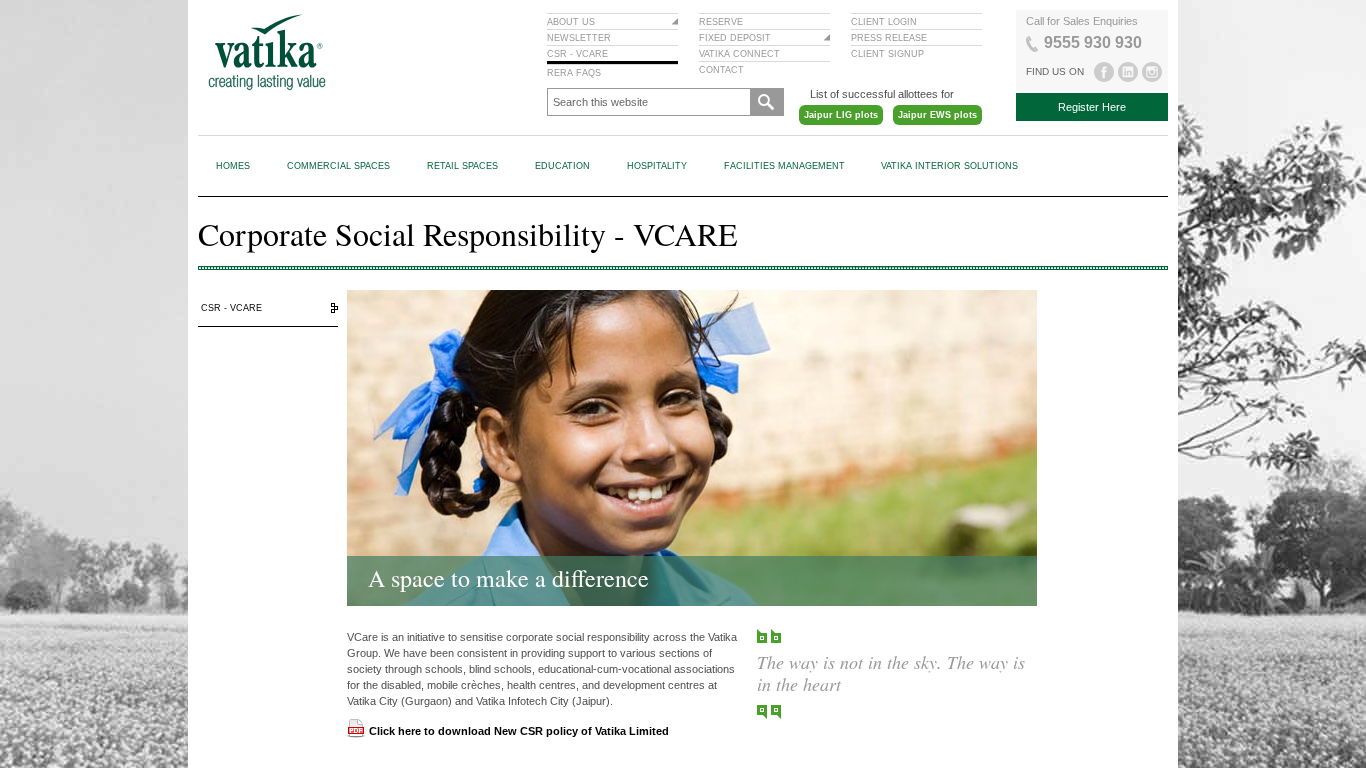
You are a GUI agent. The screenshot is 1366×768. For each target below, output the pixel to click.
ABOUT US (571, 22)
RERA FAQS (574, 73)
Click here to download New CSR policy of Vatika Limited (519, 731)
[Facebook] (1104, 72)
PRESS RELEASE (889, 38)
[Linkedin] (1128, 72)
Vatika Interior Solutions (949, 166)
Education (562, 166)
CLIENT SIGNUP (887, 54)
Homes (233, 166)
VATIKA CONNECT (739, 54)
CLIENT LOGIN (884, 22)
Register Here (1092, 107)
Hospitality (657, 166)
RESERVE (721, 22)
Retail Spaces (462, 166)
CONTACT (721, 70)
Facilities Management (784, 166)
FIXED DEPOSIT (735, 38)
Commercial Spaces (338, 166)
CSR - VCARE (577, 54)
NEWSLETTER (579, 38)
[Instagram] (1152, 72)
